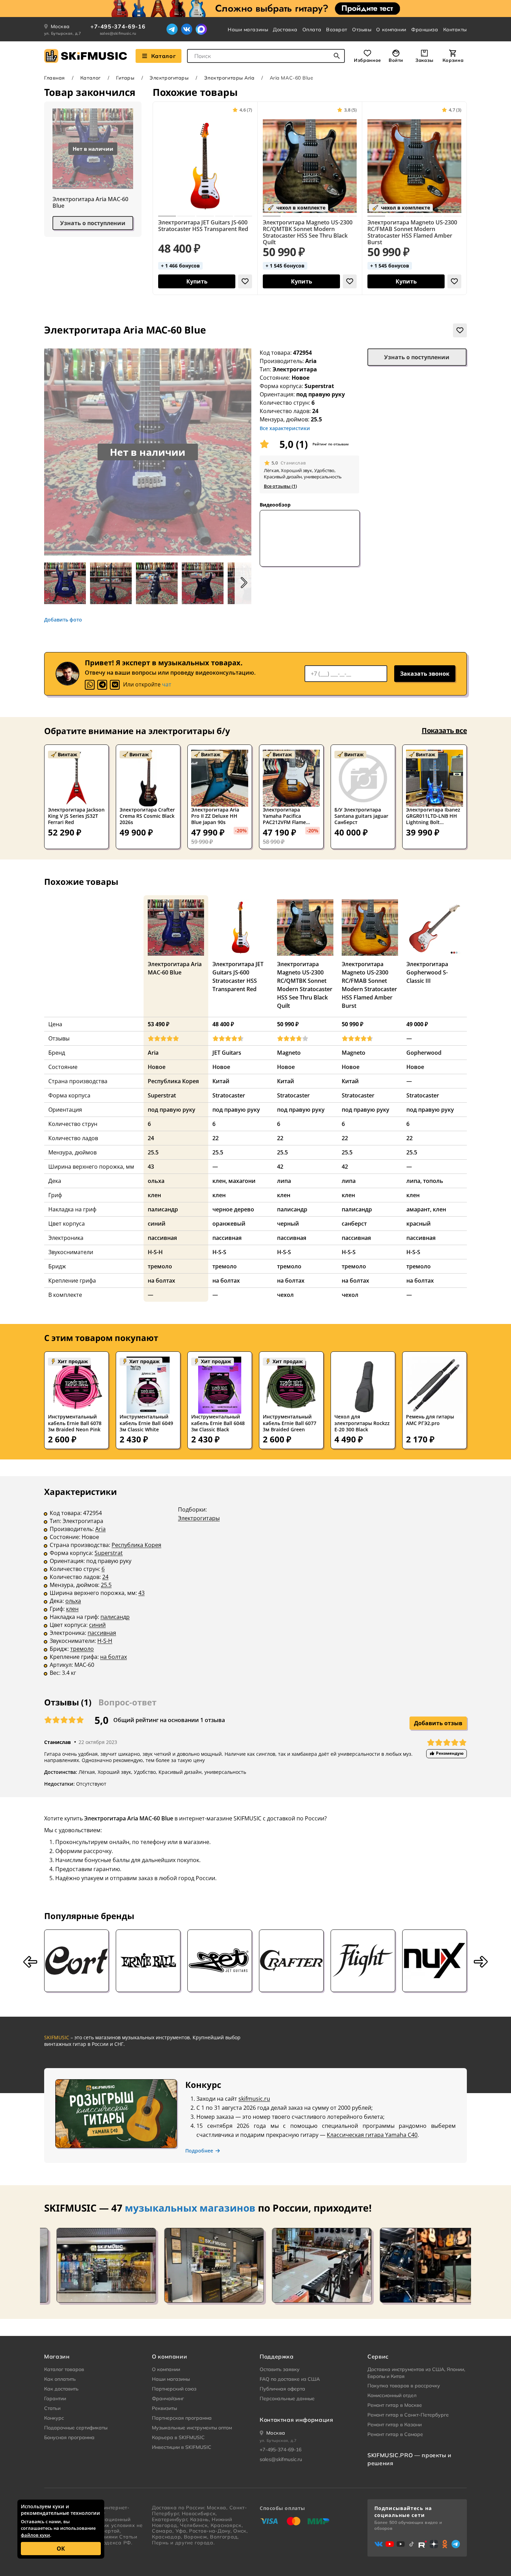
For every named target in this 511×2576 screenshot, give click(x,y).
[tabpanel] (255, 1587)
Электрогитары (169, 78)
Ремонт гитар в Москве (395, 2405)
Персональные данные (287, 2398)
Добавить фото (63, 620)
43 (141, 1593)
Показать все (444, 730)
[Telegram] (172, 29)
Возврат (337, 30)
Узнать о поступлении (93, 223)
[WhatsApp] (90, 685)
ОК (61, 2549)
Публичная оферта (282, 2389)
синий (97, 1625)
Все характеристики (285, 428)
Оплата (312, 30)
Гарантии (55, 2398)
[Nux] (435, 1961)
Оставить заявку (280, 2369)
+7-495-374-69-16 (118, 26)
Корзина (453, 60)
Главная (55, 78)
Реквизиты (164, 2408)
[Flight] (363, 1961)
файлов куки (35, 2535)
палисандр (115, 1617)
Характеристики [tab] (80, 1492)
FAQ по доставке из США (290, 2379)
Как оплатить (60, 2379)
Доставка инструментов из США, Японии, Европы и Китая (416, 2373)
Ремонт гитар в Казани (395, 2425)
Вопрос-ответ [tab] (127, 1702)
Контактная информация (296, 2420)
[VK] (115, 685)
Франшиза (425, 30)
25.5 (106, 1585)
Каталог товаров (64, 2369)
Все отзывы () (280, 486)
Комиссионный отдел (392, 2395)
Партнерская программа (182, 2418)
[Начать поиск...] (337, 56)
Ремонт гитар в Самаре (395, 2434)
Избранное (367, 60)
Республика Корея (136, 1545)
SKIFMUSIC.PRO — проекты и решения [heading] (409, 2459)
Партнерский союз (174, 2389)
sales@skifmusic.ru (118, 33)
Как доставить (61, 2389)
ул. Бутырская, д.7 (63, 33)
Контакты (455, 30)
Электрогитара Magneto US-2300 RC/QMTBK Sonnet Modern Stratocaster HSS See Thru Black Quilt (308, 232)
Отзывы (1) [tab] (68, 1702)
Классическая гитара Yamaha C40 (372, 2135)
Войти (396, 60)
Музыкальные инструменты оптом (192, 2428)
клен (72, 1609)
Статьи (52, 2408)
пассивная (102, 1633)
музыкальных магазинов (190, 2208)
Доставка (285, 30)
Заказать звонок (425, 674)
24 (105, 1577)
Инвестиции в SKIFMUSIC (182, 2447)
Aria (311, 361)
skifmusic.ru (254, 2099)
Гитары (125, 78)
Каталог (163, 56)
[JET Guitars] (220, 1961)
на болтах (113, 1657)
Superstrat (109, 1553)
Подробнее (199, 2151)
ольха (73, 1601)
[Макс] (201, 29)
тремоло (82, 1649)
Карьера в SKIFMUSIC (178, 2437)
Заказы (424, 60)
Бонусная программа (69, 2437)
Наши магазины (248, 30)
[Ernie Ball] (148, 1961)
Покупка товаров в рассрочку (404, 2386)
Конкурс (54, 2418)
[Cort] (76, 1961)
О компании (391, 30)
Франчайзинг (168, 2398)
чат (167, 684)
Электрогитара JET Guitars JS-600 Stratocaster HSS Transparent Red (203, 226)
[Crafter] (291, 1961)
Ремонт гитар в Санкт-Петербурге (408, 2415)
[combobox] (266, 56)
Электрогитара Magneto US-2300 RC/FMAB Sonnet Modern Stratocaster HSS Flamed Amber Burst (412, 232)
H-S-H (105, 1641)
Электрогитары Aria (229, 78)
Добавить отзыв (438, 1723)
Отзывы (362, 30)
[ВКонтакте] (187, 29)
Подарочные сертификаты (76, 2428)
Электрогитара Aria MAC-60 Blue (90, 203)
